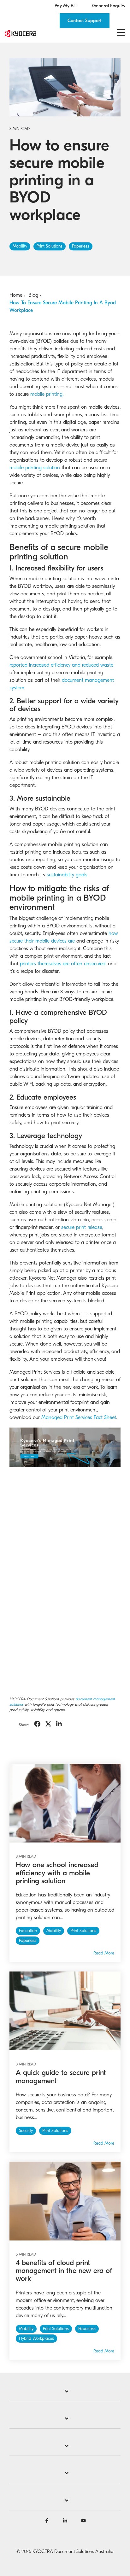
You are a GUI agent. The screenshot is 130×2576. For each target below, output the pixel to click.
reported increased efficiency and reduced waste (61, 665)
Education (28, 1931)
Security (26, 2131)
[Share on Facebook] (37, 1724)
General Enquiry (109, 6)
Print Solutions (50, 246)
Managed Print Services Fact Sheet (79, 1417)
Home (16, 295)
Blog (33, 295)
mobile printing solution (35, 468)
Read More (104, 1953)
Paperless (81, 246)
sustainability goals (67, 875)
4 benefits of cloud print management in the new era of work (64, 2271)
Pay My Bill (65, 6)
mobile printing (46, 394)
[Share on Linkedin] (59, 1724)
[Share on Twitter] (48, 1724)
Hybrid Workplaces (36, 2339)
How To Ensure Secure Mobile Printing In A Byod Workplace (63, 307)
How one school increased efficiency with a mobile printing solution (57, 1873)
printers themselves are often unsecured (63, 964)
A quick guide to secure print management (61, 2077)
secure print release (82, 1227)
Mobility (20, 246)
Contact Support (85, 20)
